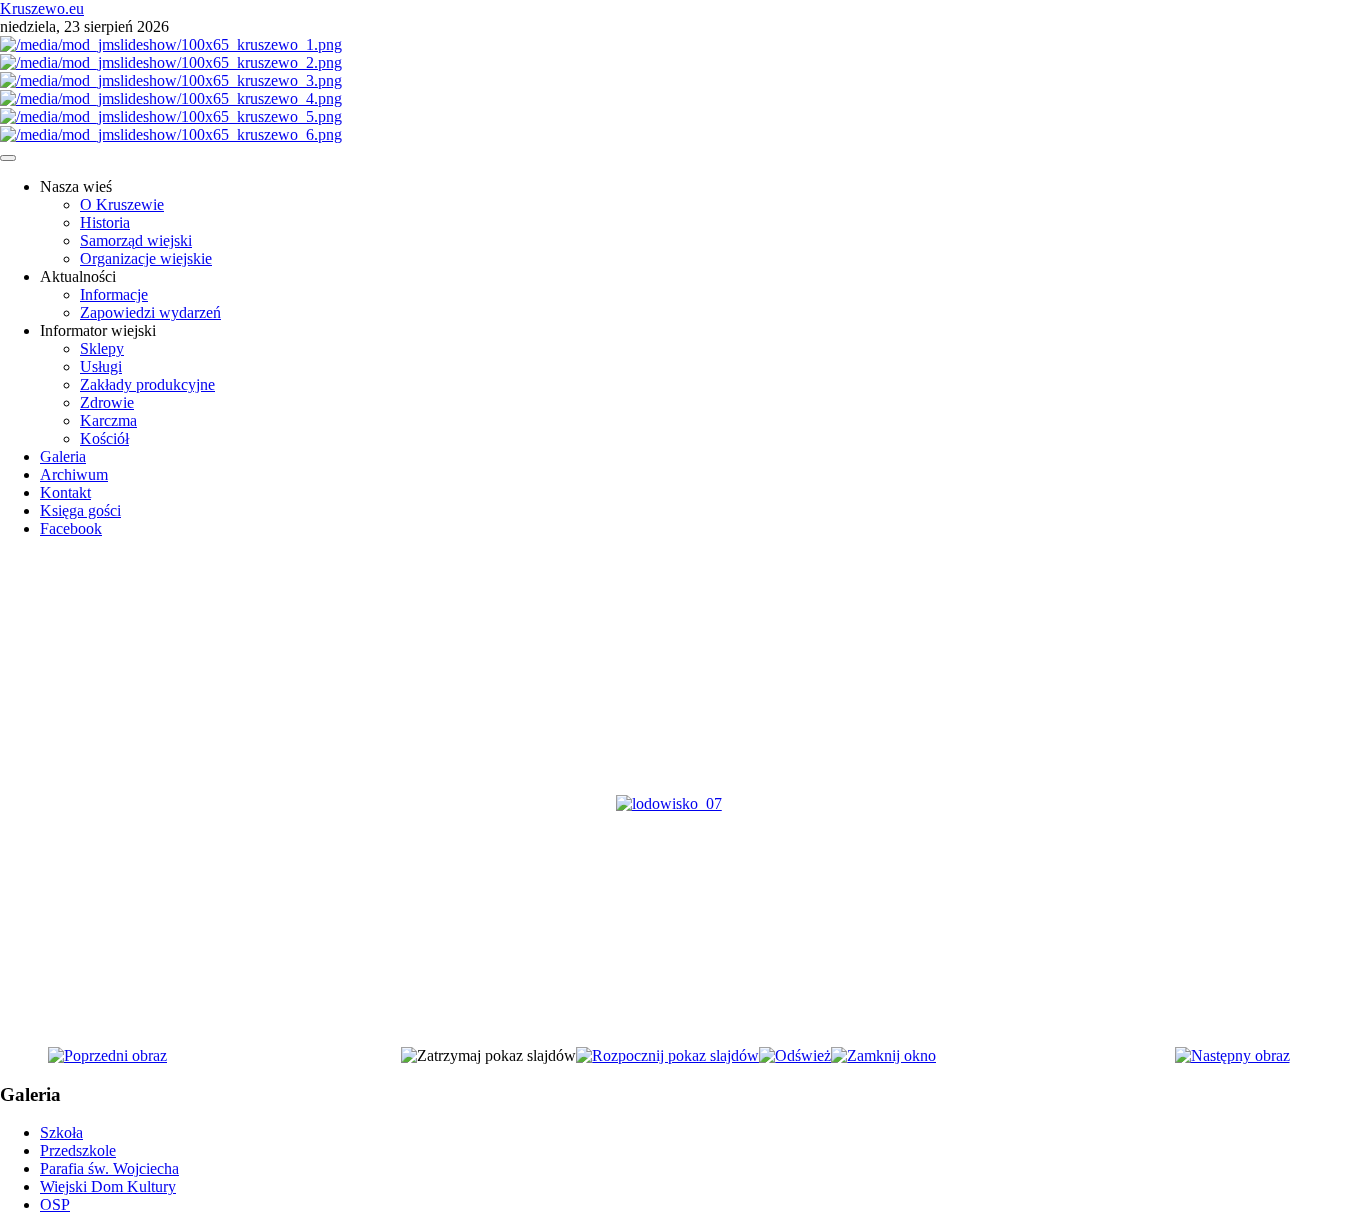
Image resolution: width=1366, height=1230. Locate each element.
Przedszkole (78, 1150)
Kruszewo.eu (42, 8)
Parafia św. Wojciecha (109, 1168)
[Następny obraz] (1232, 1055)
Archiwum (74, 474)
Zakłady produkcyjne (147, 384)
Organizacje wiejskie (146, 258)
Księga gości (80, 510)
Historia (105, 222)
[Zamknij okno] (883, 1055)
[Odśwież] (795, 1055)
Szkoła (61, 1132)
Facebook (71, 528)
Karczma (108, 420)
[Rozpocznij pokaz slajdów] (667, 1055)
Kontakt (65, 492)
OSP (55, 1204)
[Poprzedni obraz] (107, 1055)
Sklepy (102, 348)
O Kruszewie (122, 204)
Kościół (104, 438)
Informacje (114, 294)
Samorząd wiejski (136, 240)
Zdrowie (107, 402)
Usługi (101, 366)
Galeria (63, 456)
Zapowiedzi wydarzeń (150, 312)
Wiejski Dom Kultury (108, 1186)
